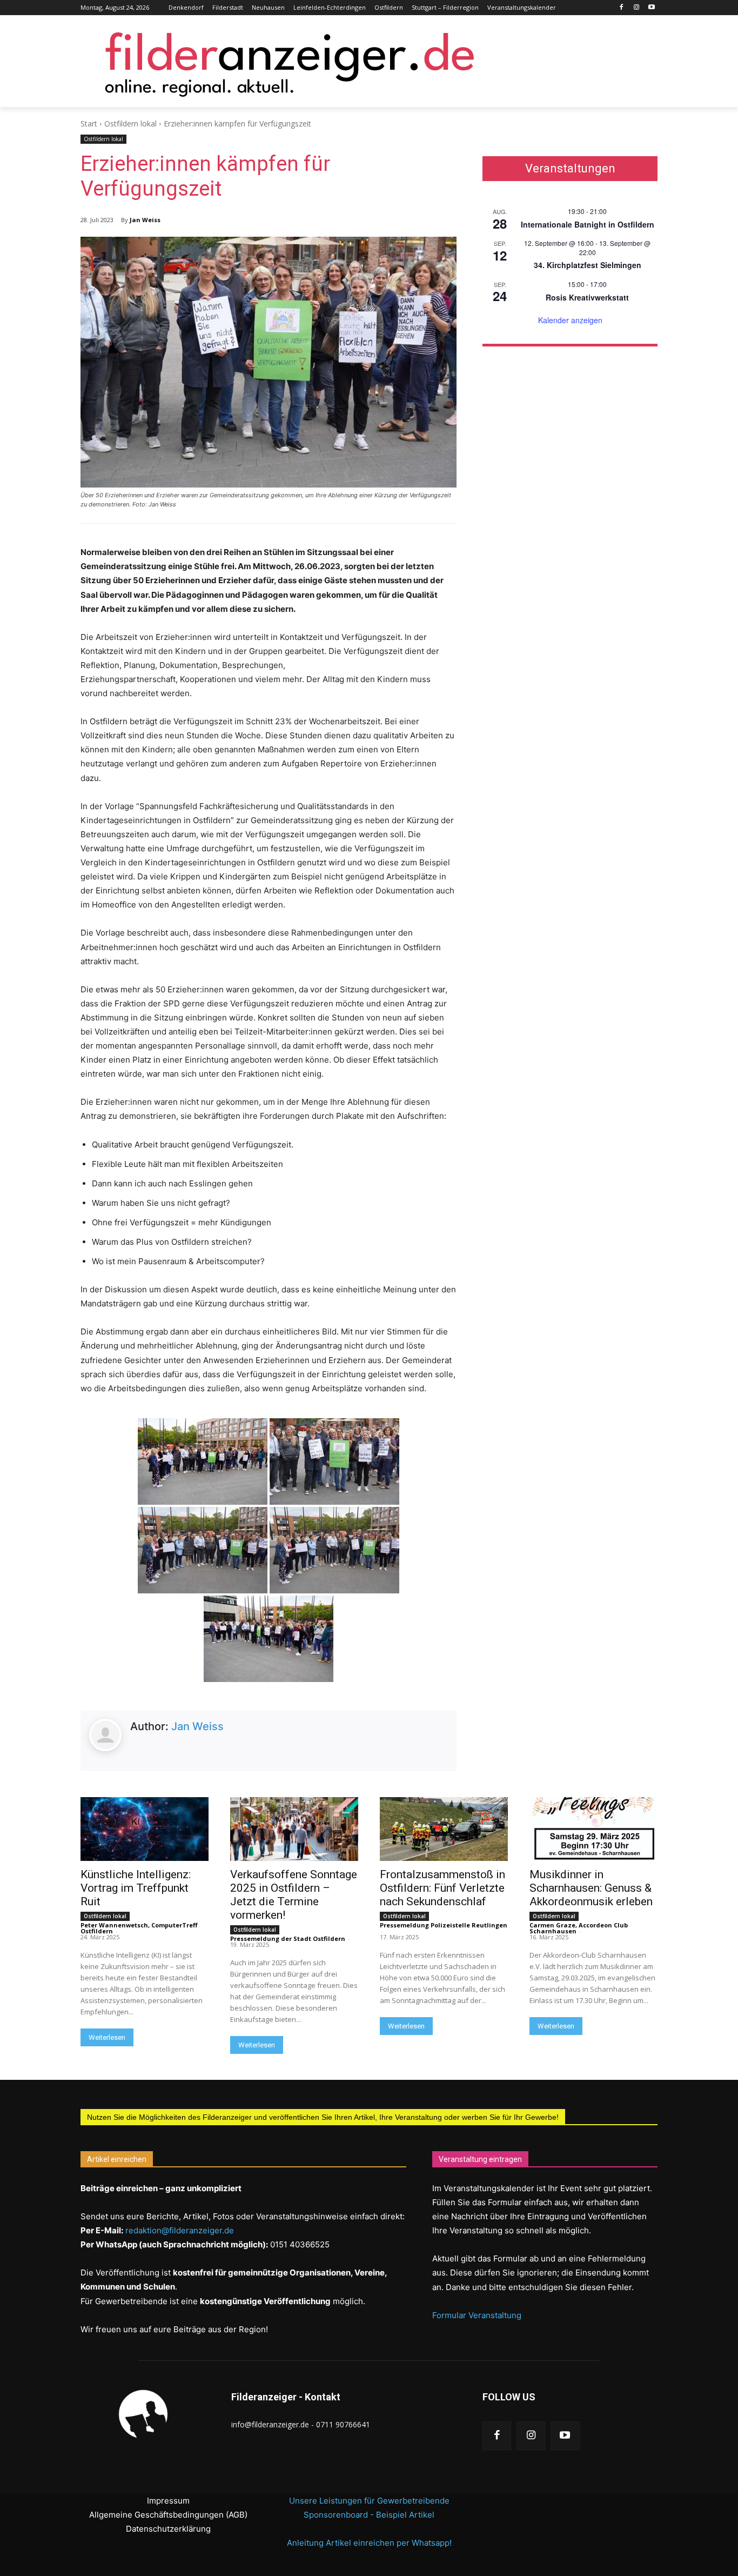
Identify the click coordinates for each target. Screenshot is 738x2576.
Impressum (168, 2501)
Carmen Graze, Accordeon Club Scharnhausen (579, 1928)
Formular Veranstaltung (477, 2315)
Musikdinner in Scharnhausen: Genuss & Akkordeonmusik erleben (591, 1888)
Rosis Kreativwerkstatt (587, 297)
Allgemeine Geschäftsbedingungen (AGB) (168, 2515)
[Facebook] (622, 8)
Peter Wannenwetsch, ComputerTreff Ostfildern (139, 1928)
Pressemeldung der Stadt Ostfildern (288, 1938)
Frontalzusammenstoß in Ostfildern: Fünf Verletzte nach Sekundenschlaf (442, 1888)
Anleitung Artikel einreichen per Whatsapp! (369, 2543)
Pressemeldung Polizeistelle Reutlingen (444, 1925)
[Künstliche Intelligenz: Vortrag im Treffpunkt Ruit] (145, 1829)
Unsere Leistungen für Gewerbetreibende (369, 2501)
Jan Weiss (145, 220)
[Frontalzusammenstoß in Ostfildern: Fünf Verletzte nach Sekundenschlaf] (444, 1829)
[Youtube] (651, 8)
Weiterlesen (107, 2037)
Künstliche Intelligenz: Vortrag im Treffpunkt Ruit (136, 1888)
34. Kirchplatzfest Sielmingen (588, 265)
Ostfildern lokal (130, 124)
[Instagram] (636, 8)
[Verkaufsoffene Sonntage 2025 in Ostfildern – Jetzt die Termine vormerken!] (294, 1829)
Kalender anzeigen (570, 320)
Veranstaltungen (570, 169)
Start (89, 124)
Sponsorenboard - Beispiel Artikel (369, 2515)
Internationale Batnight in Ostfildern (588, 224)
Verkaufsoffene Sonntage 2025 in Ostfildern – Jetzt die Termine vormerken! (294, 1895)
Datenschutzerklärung (168, 2529)
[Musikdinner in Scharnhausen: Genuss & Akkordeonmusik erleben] (593, 1829)
